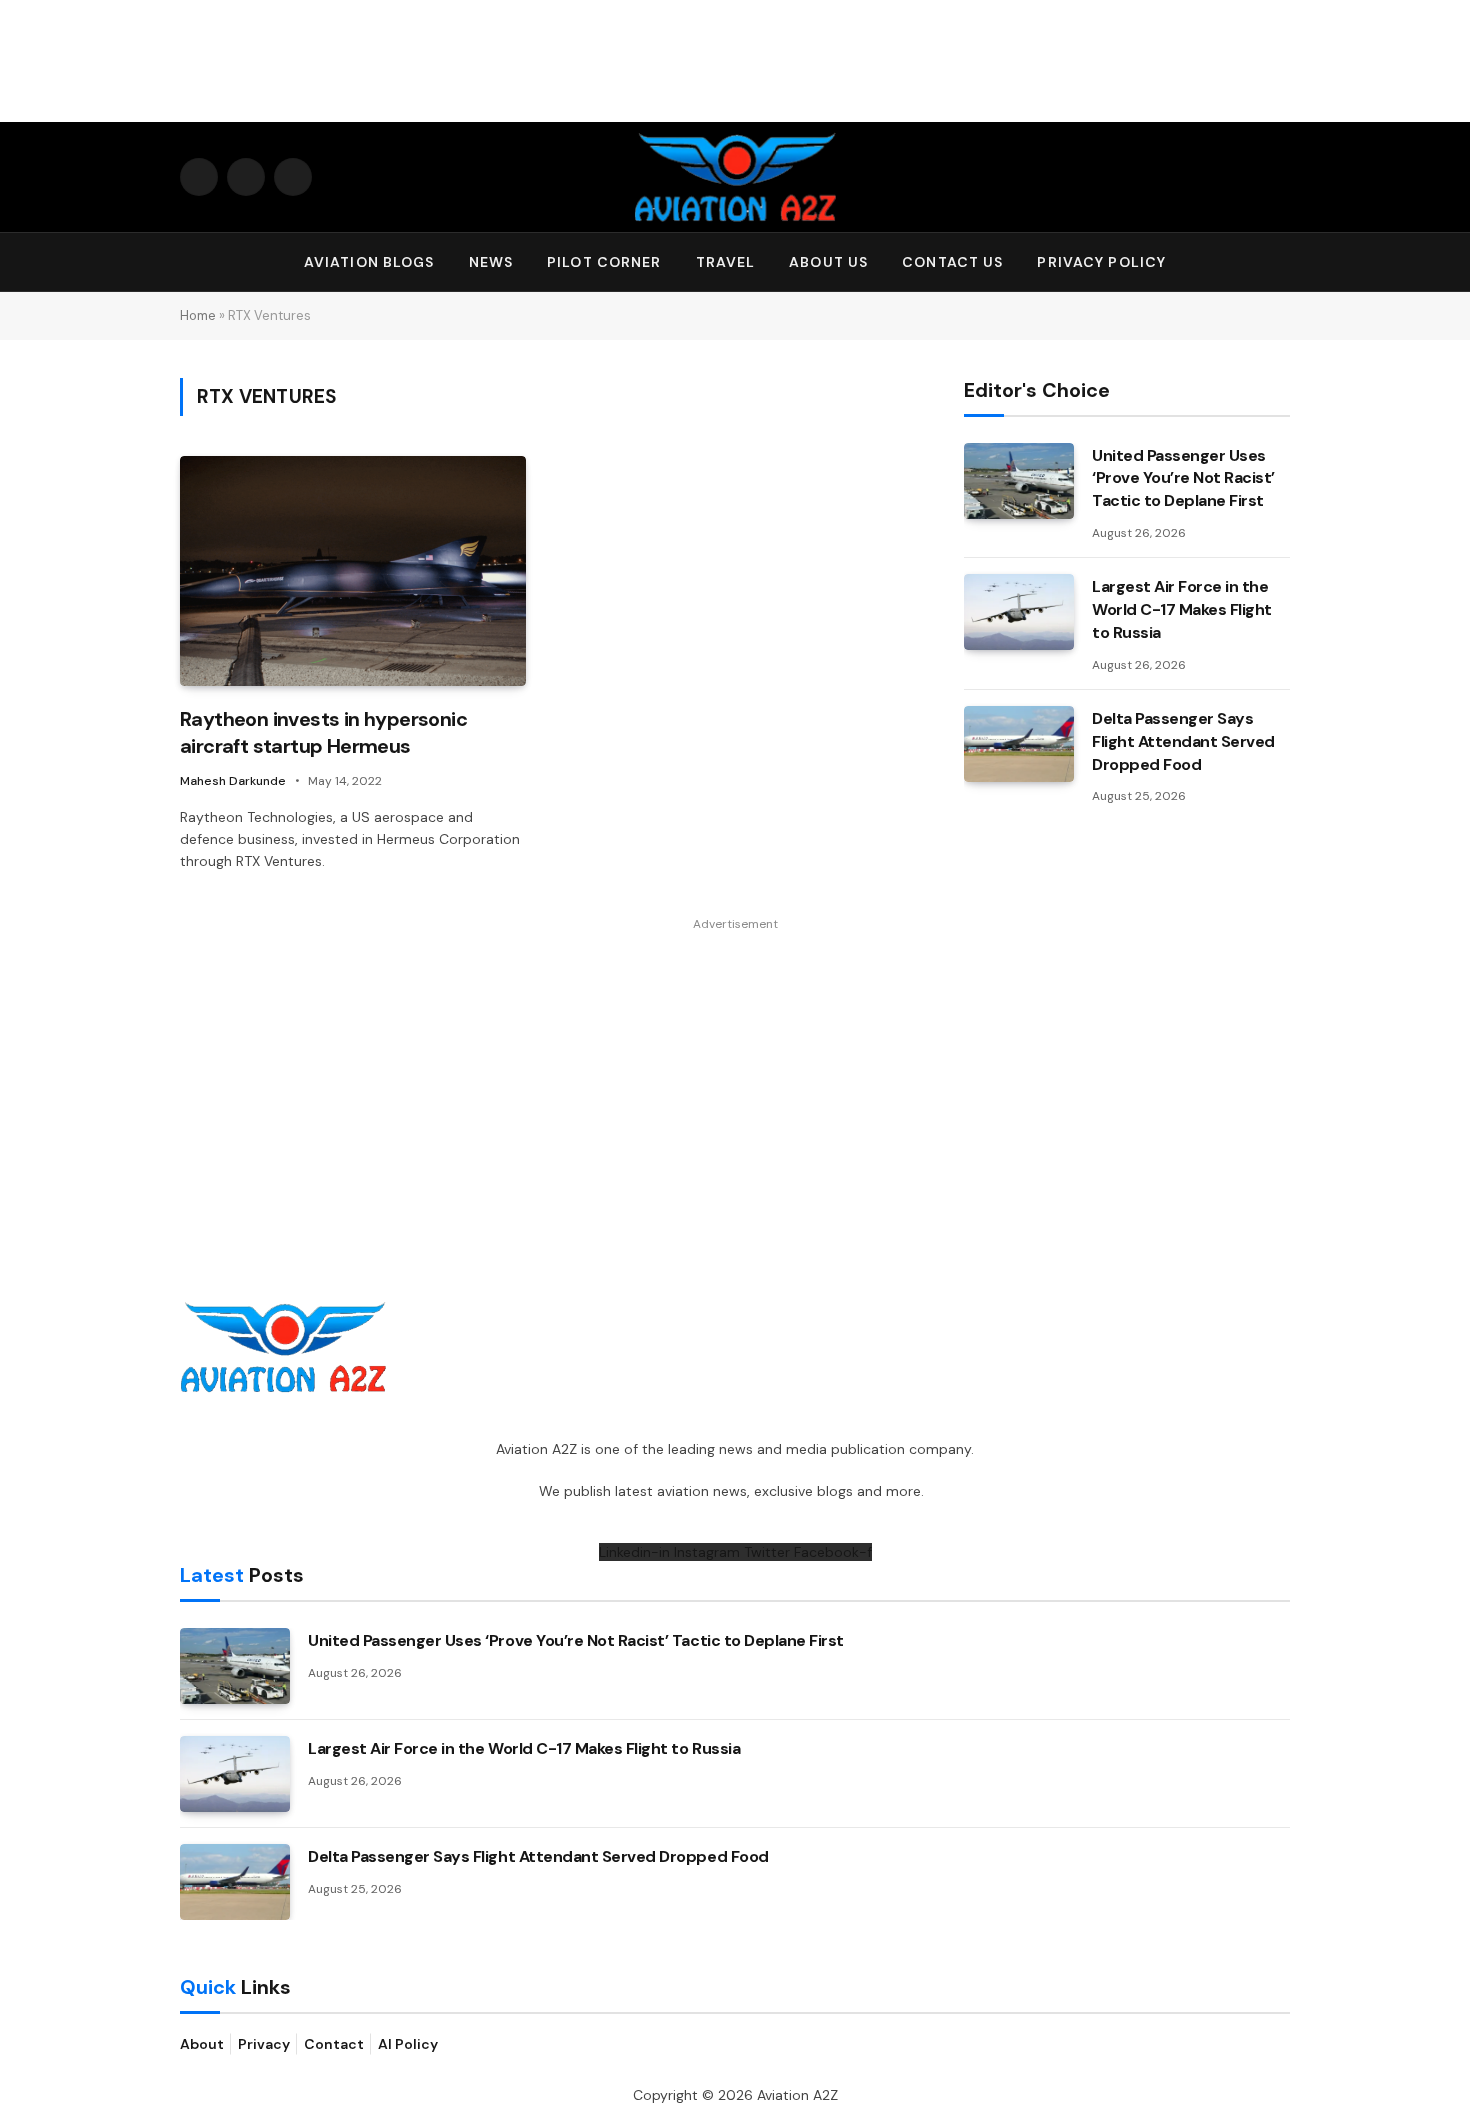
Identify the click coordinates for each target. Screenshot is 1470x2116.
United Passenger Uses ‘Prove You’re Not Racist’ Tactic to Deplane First (1183, 478)
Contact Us (952, 262)
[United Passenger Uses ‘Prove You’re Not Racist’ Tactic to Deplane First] (1019, 481)
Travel (726, 262)
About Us (828, 262)
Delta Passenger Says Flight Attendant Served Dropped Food (1183, 741)
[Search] (1281, 262)
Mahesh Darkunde (233, 781)
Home (198, 315)
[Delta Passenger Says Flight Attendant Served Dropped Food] (1019, 744)
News (491, 262)
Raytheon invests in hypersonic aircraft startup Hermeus (323, 732)
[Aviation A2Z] (735, 177)
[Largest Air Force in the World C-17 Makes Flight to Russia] (1019, 612)
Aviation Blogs (369, 262)
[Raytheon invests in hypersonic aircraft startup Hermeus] (353, 571)
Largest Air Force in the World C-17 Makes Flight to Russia (1182, 609)
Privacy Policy (1101, 262)
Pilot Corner (604, 262)
